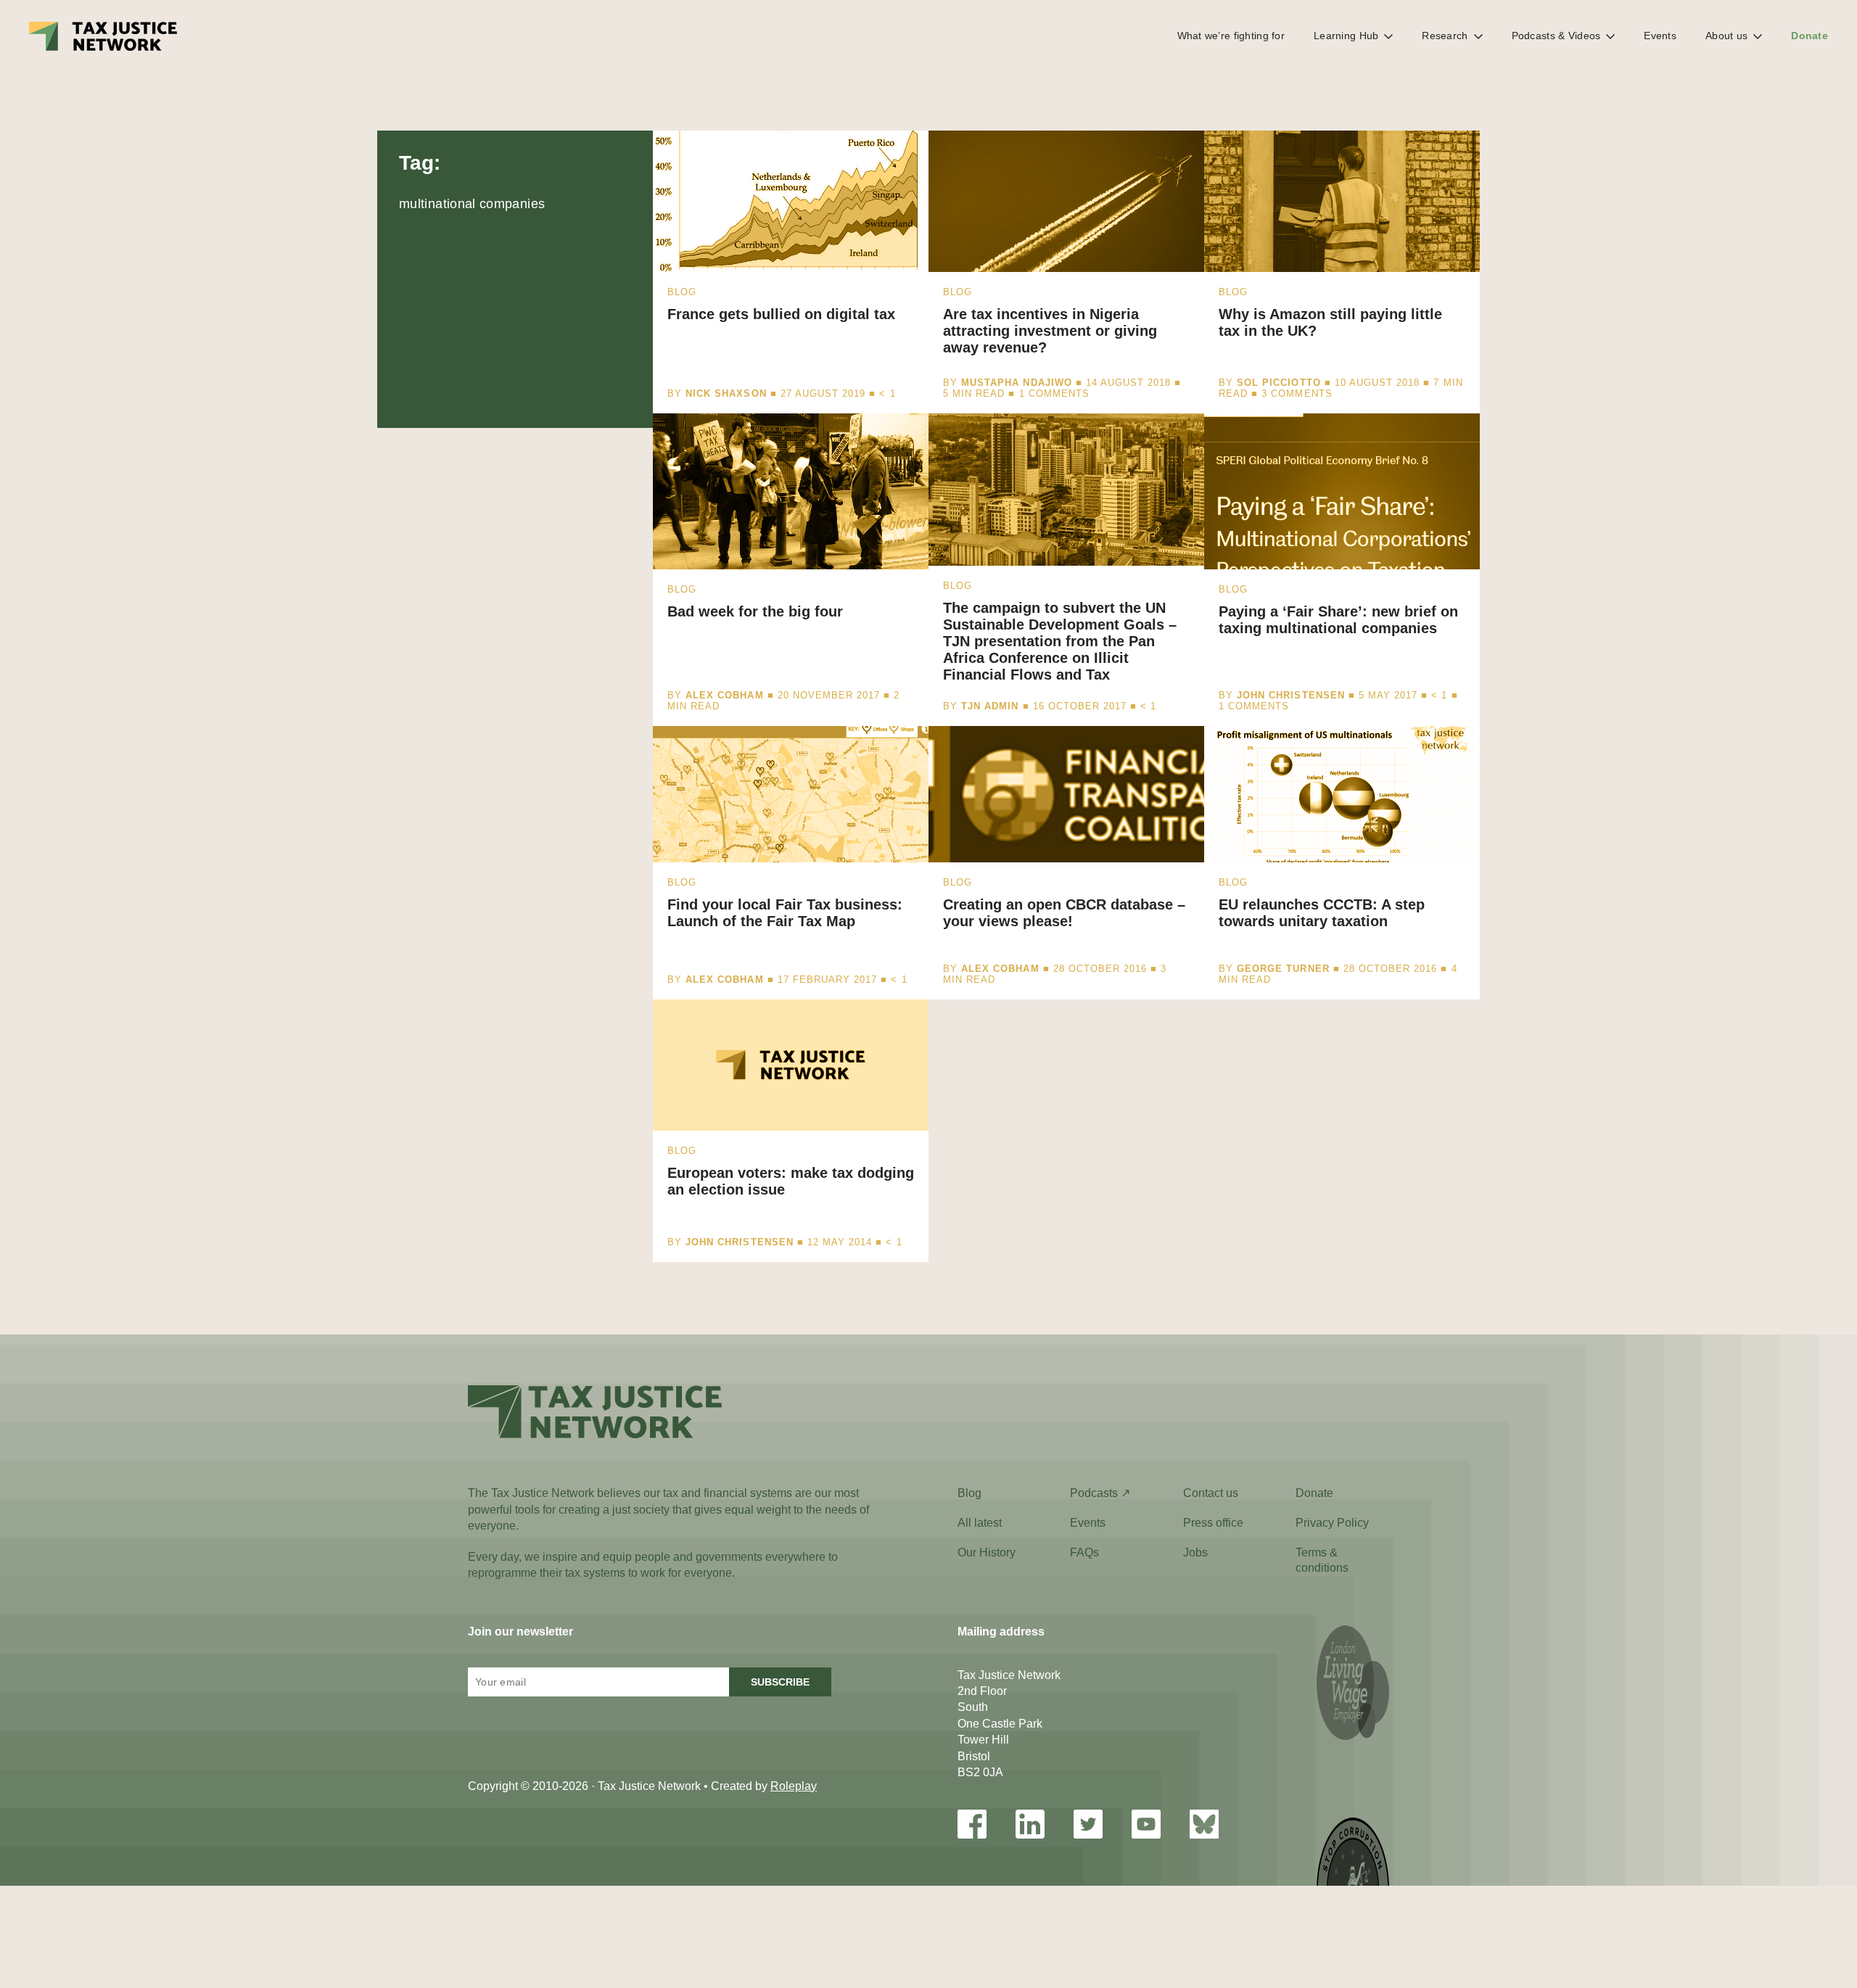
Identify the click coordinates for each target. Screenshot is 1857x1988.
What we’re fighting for (1231, 36)
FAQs (1084, 1552)
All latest (980, 1523)
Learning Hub (1346, 36)
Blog (969, 1493)
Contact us (1211, 1493)
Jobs (1195, 1552)
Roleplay (794, 1786)
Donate (1809, 36)
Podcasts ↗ (1100, 1493)
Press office (1213, 1523)
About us (1726, 36)
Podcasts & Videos (1556, 36)
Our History (987, 1552)
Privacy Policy (1332, 1523)
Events (1660, 36)
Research (1445, 36)
